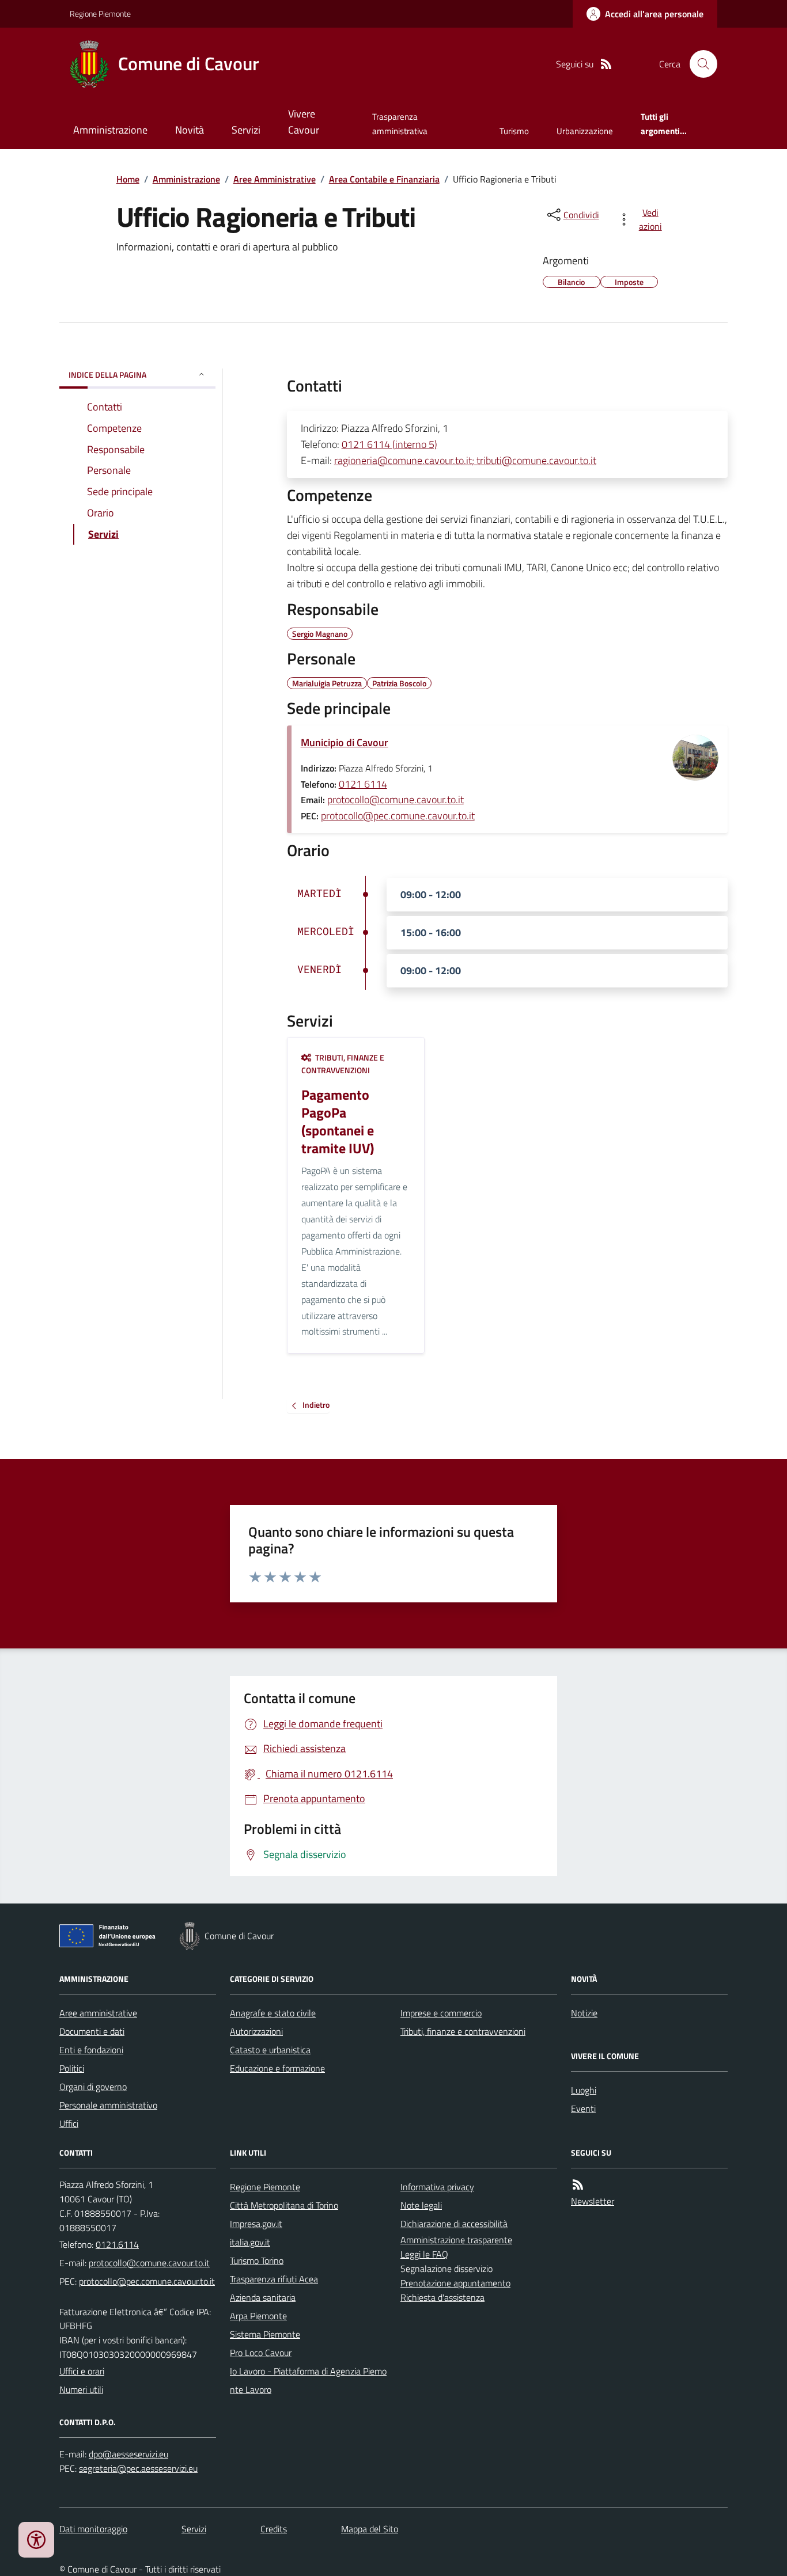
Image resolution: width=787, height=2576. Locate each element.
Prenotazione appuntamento (455, 2283)
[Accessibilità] (36, 2540)
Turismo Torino (257, 2260)
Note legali (421, 2205)
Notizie (584, 2013)
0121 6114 (363, 784)
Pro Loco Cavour (261, 2353)
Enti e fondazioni (91, 2050)
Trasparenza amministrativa (400, 124)
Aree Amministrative (275, 179)
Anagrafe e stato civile (273, 2013)
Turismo (514, 131)
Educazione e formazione (277, 2068)
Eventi (583, 2108)
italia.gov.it (250, 2242)
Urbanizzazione (585, 131)
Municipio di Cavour (345, 742)
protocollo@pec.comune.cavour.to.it (398, 816)
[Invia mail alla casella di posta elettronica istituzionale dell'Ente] (149, 2263)
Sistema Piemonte (265, 2334)
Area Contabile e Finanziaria (384, 179)
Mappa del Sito (370, 2529)
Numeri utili (81, 2389)
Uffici (69, 2123)
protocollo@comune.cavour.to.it (396, 799)
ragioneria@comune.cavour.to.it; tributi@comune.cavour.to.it (465, 460)
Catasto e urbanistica (270, 2050)
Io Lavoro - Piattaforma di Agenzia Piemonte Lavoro (308, 2380)
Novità (190, 130)
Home (128, 179)
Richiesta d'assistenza (442, 2297)
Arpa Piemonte (258, 2316)
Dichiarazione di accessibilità (454, 2224)
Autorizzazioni (256, 2031)
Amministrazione (110, 130)
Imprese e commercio (441, 2013)
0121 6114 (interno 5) (389, 444)
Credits (274, 2529)
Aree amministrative (98, 2013)
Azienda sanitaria (263, 2297)
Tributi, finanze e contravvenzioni (463, 2031)
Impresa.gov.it (256, 2224)
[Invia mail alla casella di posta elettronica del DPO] (128, 2454)
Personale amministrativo (108, 2105)
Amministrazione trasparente (456, 2240)
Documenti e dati (92, 2031)
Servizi (246, 130)
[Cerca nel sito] (699, 64)
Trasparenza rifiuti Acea (274, 2279)
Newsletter (593, 2201)
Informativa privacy (437, 2187)
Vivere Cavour (304, 122)
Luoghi (584, 2090)
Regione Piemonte (100, 14)
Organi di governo (93, 2087)
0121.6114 (117, 2244)
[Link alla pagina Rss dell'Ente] (578, 2185)
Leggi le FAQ (424, 2254)
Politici (72, 2068)
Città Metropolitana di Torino (284, 2205)
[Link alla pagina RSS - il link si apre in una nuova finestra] (606, 64)
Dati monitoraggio (93, 2529)
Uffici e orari (82, 2371)
